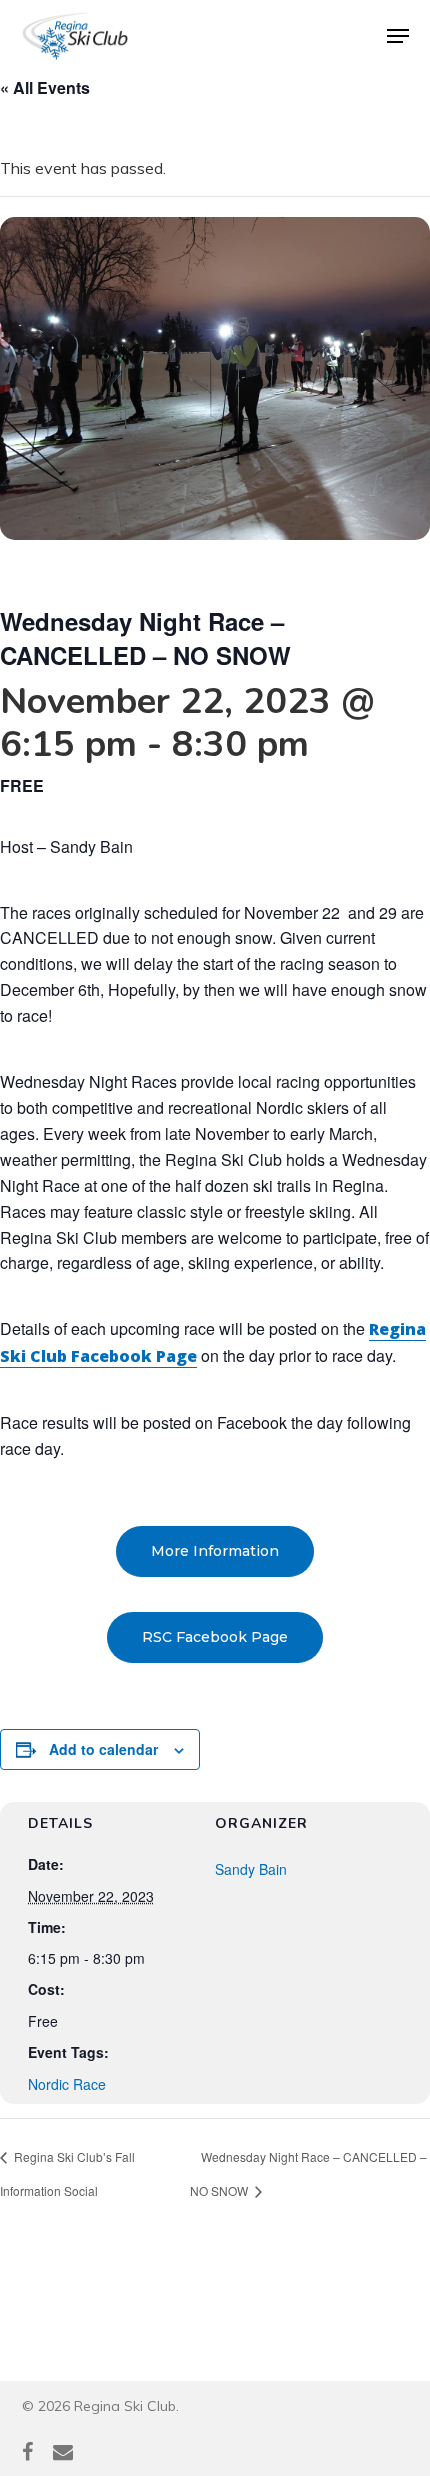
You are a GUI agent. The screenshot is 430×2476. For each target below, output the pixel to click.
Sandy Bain (251, 1869)
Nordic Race (67, 2084)
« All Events (45, 87)
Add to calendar (103, 1749)
